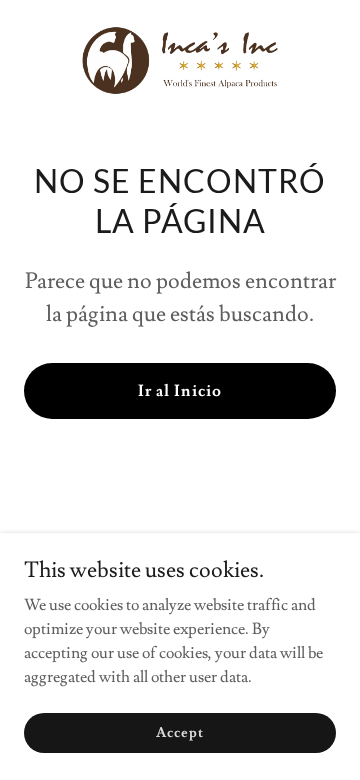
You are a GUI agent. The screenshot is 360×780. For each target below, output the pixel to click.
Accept (179, 732)
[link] (180, 60)
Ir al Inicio (179, 391)
